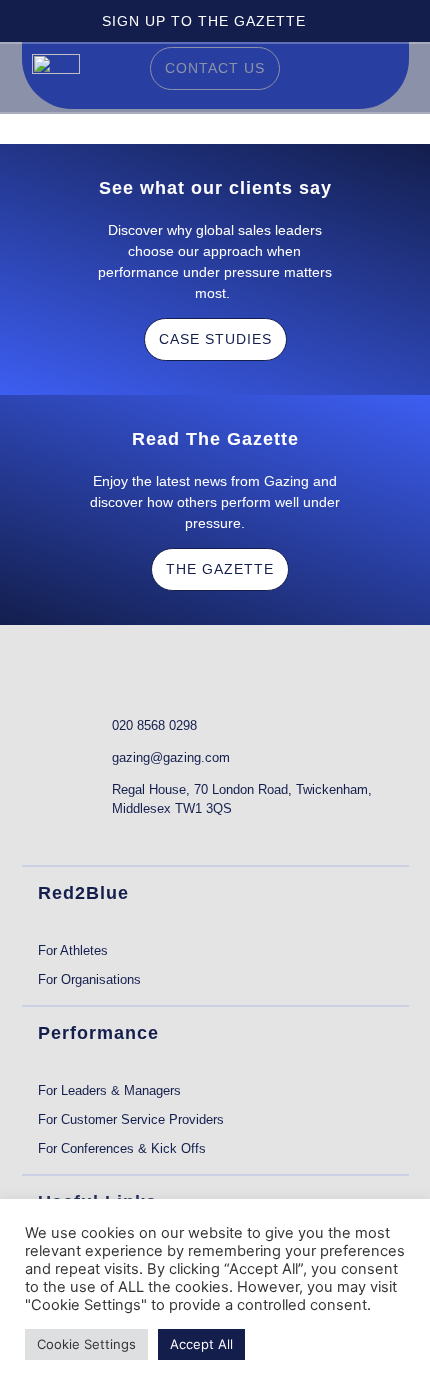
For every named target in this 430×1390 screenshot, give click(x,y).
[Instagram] (166, 837)
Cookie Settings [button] (86, 1344)
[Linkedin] (49, 837)
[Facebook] (127, 837)
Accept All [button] (201, 1344)
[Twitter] (88, 837)
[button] (384, 76)
